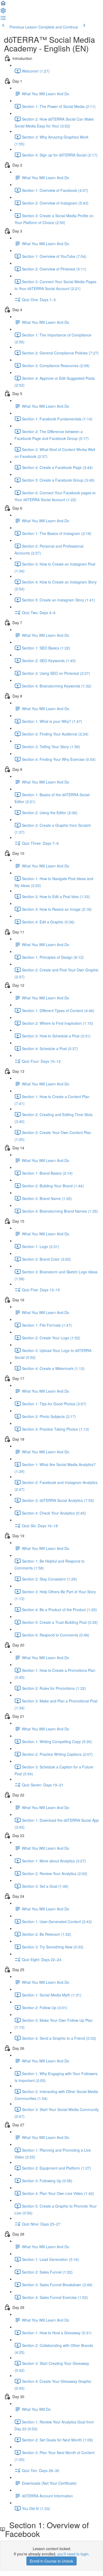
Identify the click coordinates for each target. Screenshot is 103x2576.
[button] (3, 5)
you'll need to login (73, 2554)
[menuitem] (3, 12)
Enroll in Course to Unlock (51, 2561)
